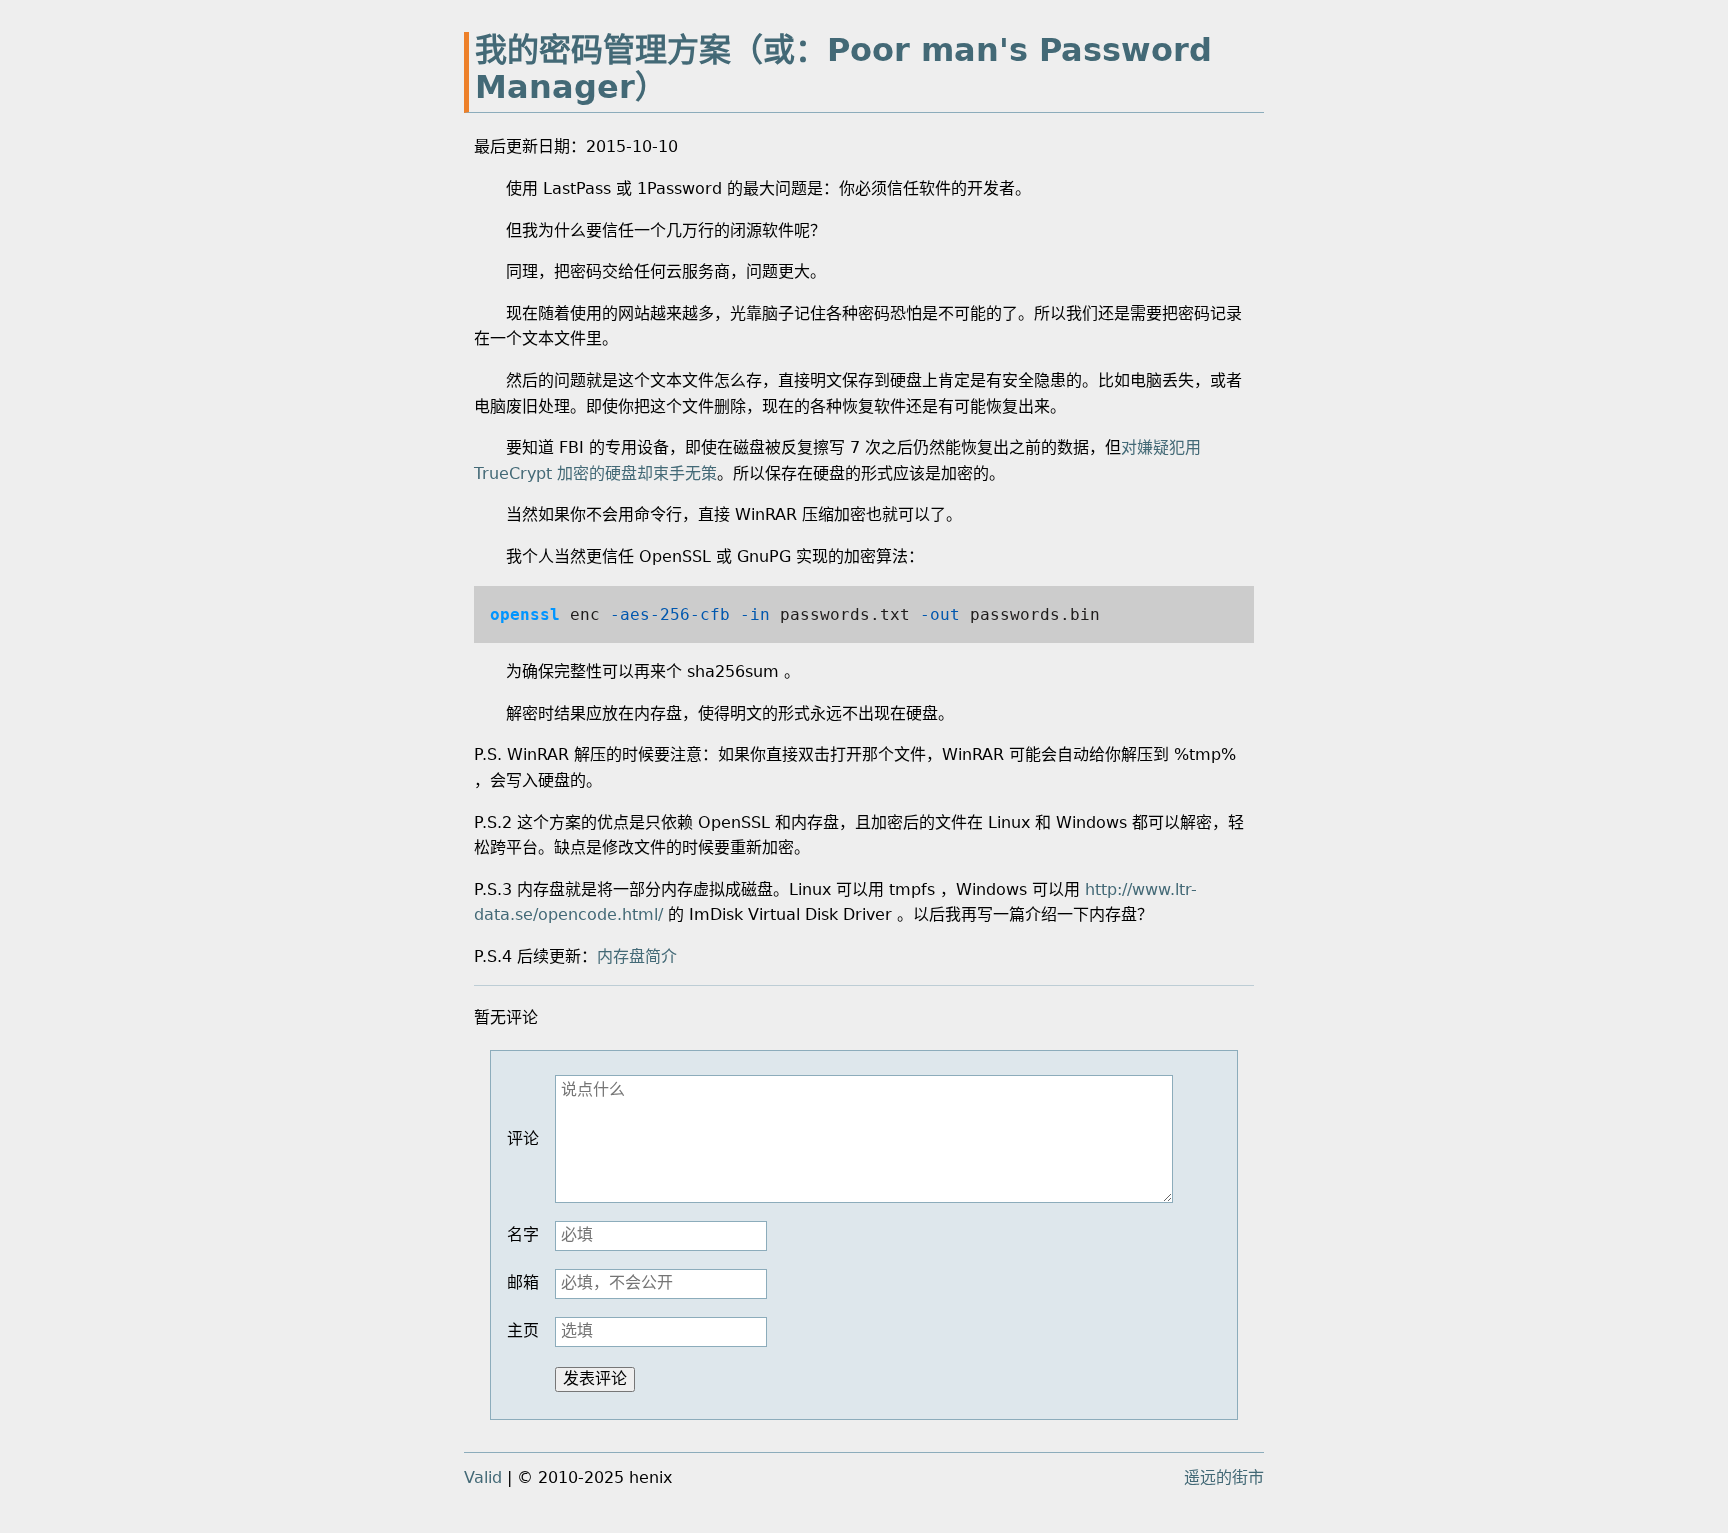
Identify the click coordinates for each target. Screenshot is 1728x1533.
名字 (523, 1234)
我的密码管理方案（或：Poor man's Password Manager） (843, 68)
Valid (483, 1477)
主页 (523, 1330)
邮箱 (523, 1282)
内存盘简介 (637, 956)
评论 (523, 1138)
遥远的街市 (1224, 1477)
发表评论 (595, 1378)
